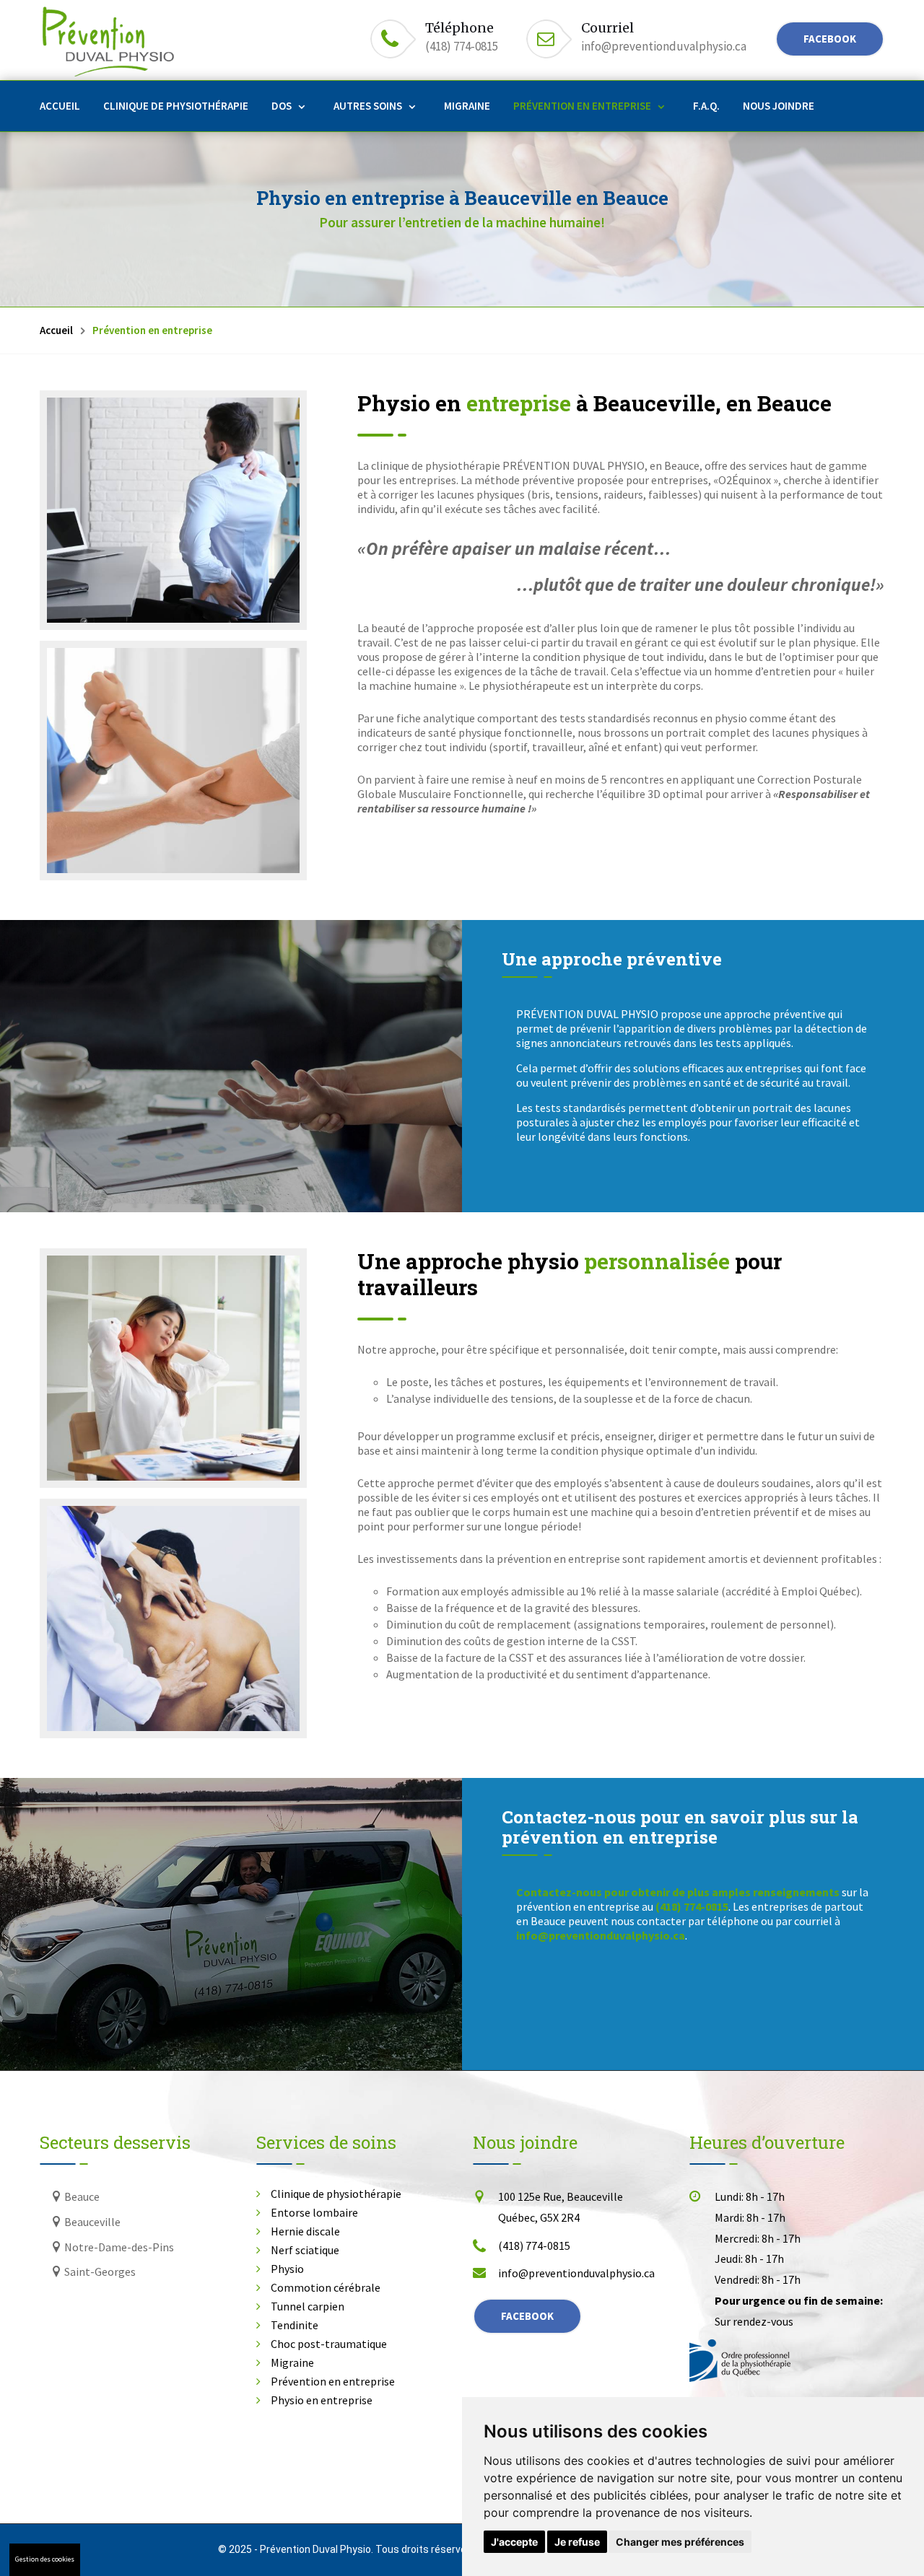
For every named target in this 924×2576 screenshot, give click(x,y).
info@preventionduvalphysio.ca (664, 46)
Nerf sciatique (305, 2250)
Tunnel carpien (308, 2306)
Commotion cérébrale (326, 2287)
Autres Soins (368, 106)
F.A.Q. (706, 106)
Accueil (60, 106)
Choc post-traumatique (329, 2344)
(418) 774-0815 (462, 46)
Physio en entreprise (322, 2400)
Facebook (830, 39)
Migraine (467, 106)
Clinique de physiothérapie (176, 106)
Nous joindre (779, 106)
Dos (282, 106)
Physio (287, 2269)
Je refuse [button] (577, 2542)
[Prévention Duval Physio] (173, 510)
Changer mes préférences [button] (680, 2542)
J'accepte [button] (514, 2542)
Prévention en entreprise (582, 106)
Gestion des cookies (45, 2559)
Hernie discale (305, 2231)
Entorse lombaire (314, 2212)
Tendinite (295, 2325)
